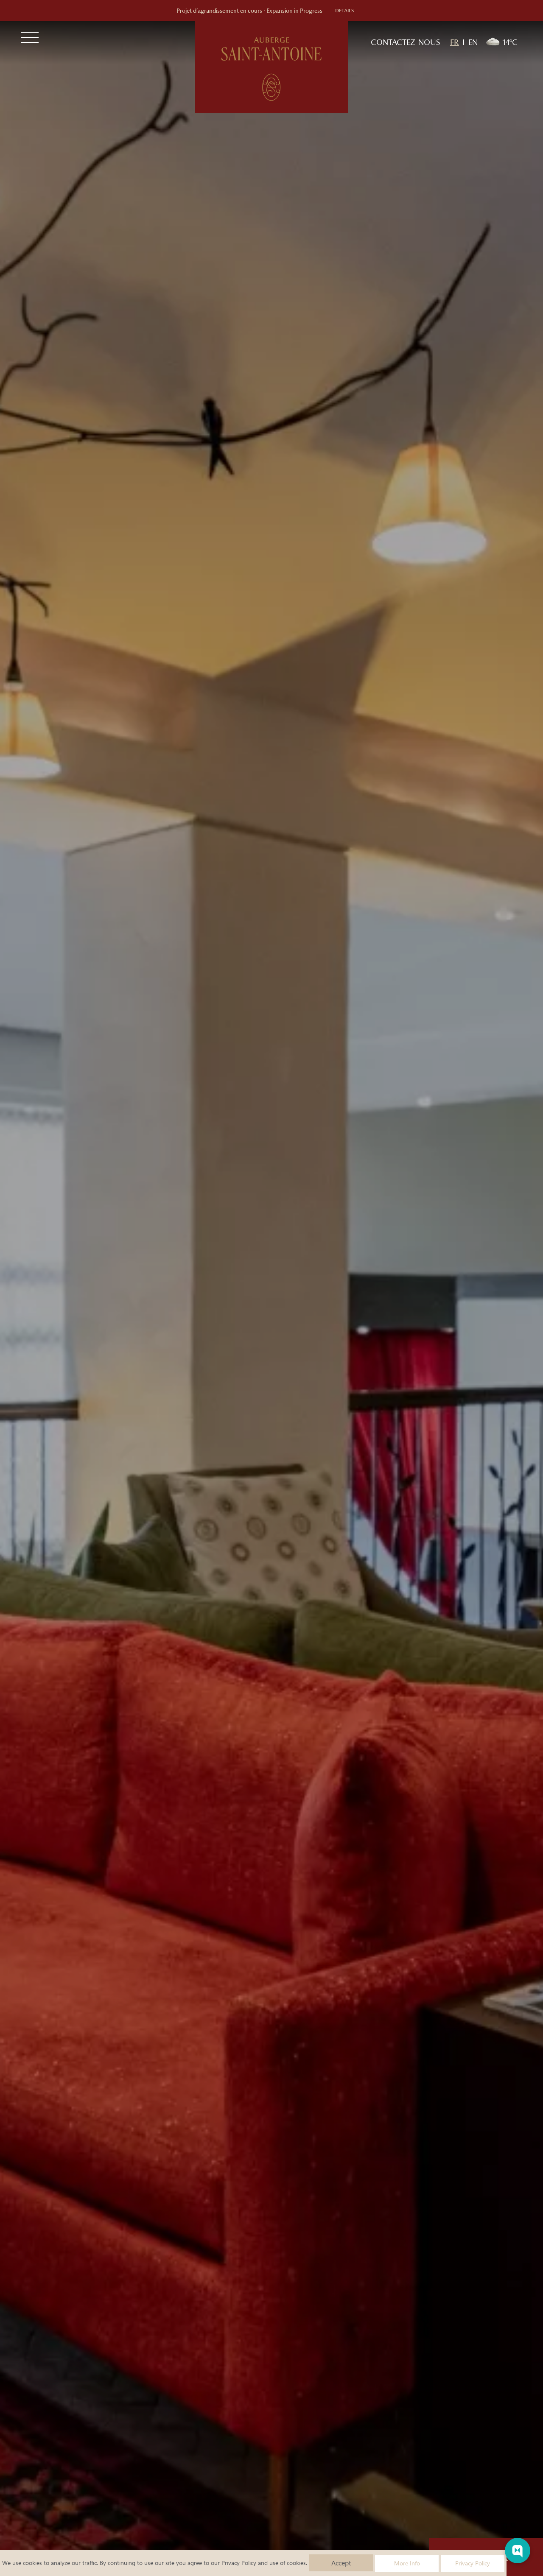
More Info (407, 2563)
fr (455, 42)
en (473, 42)
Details (344, 11)
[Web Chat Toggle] (518, 2551)
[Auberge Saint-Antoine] (271, 67)
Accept (341, 2563)
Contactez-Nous (405, 42)
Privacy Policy (239, 2563)
